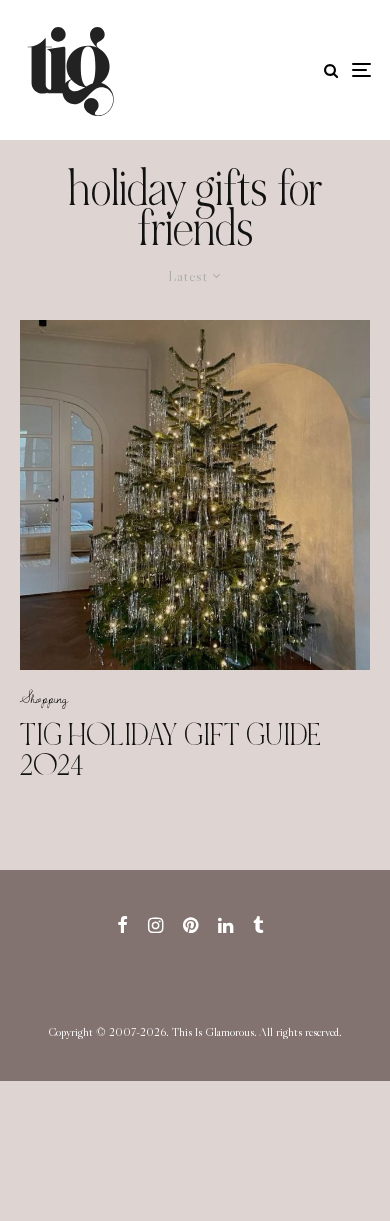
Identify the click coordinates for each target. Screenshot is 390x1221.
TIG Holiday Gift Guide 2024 (170, 750)
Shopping (44, 698)
